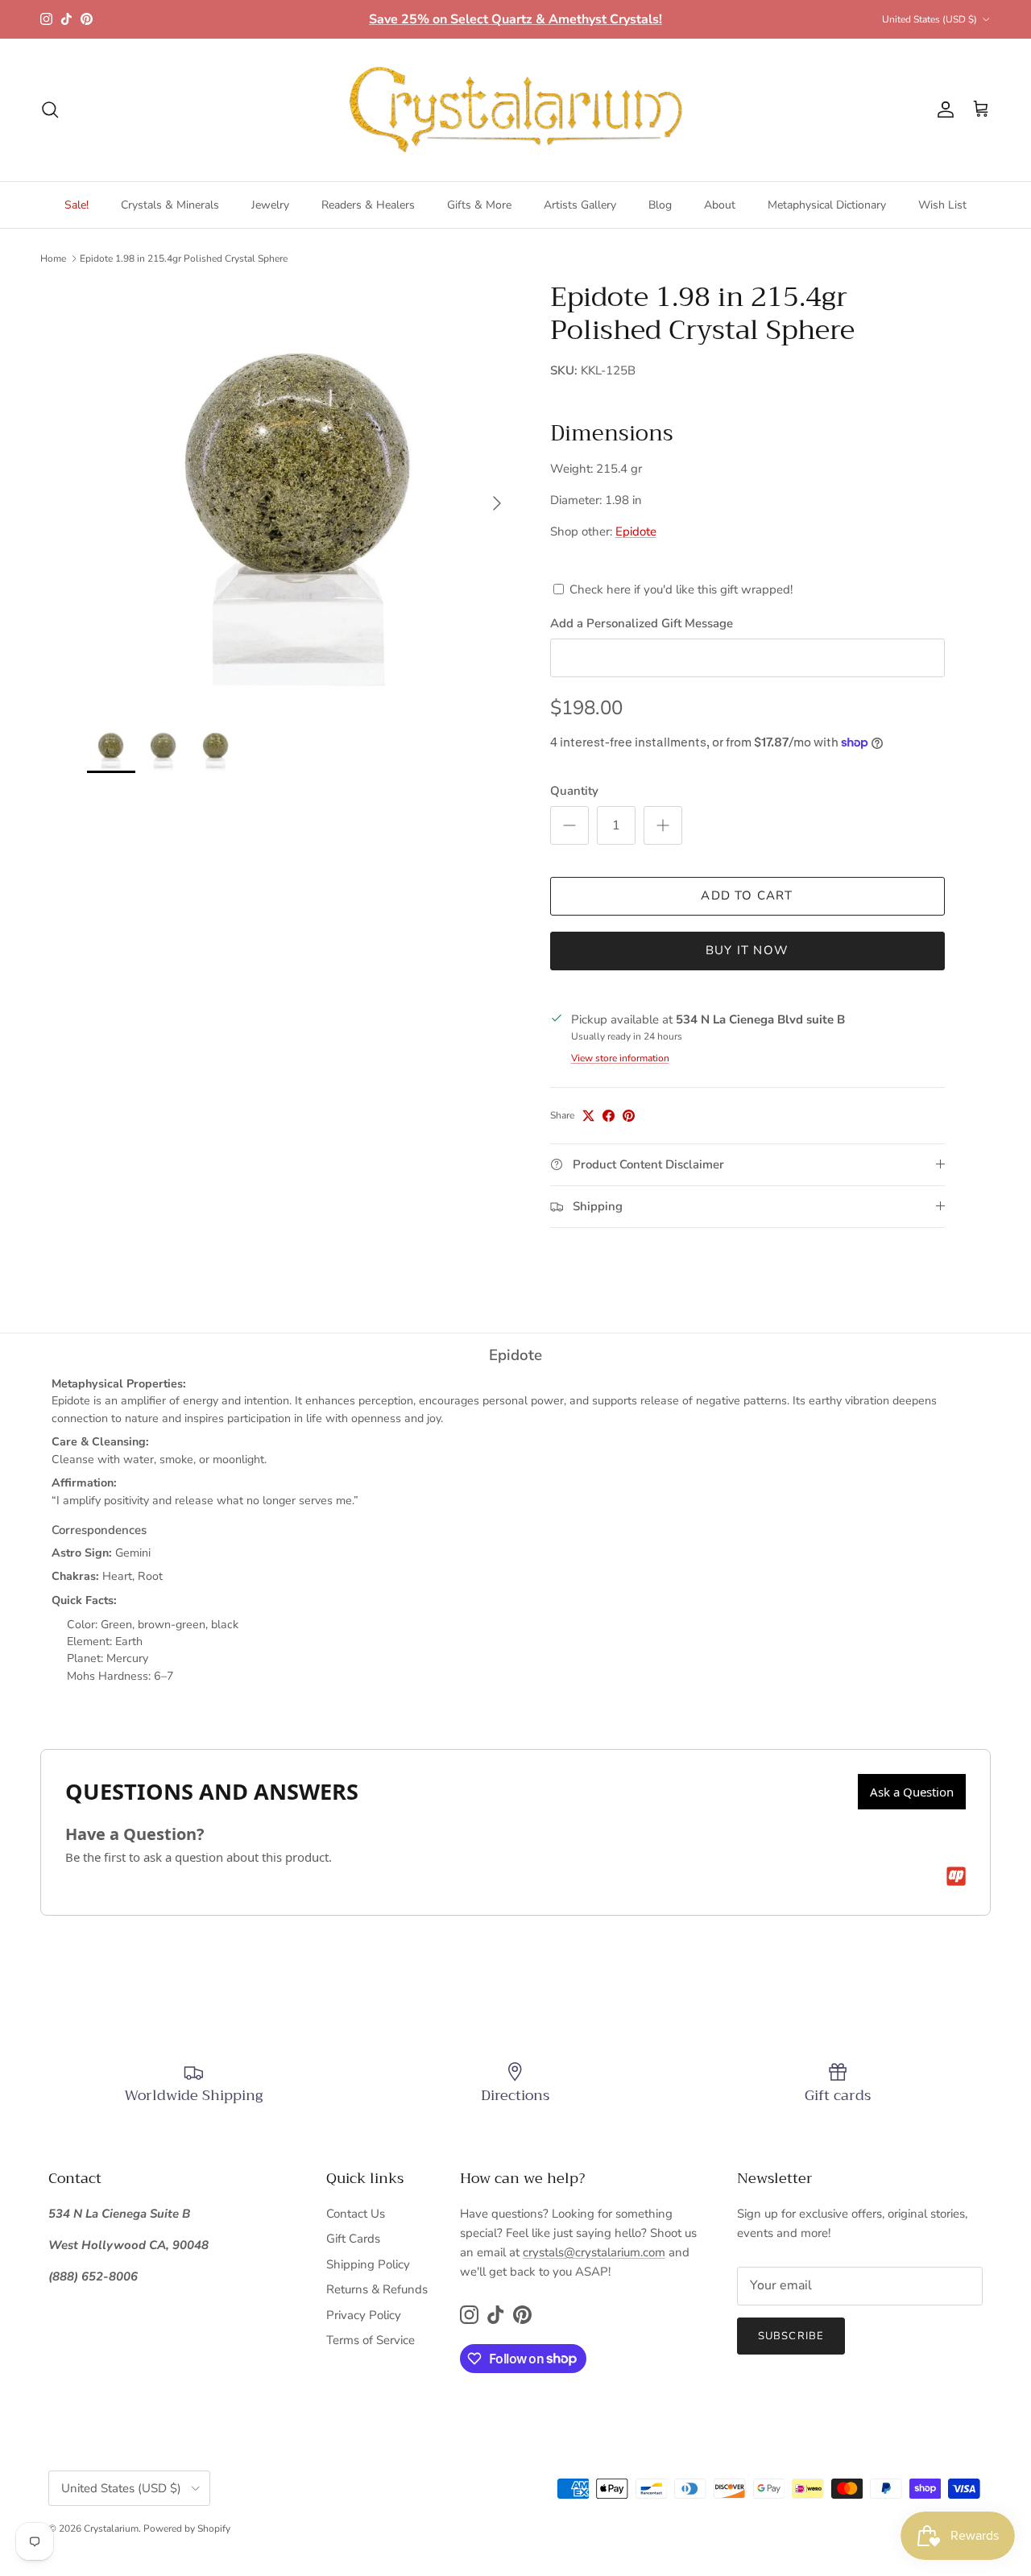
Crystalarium (111, 2528)
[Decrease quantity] (569, 825)
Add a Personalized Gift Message (642, 623)
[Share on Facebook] (609, 1116)
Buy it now (747, 950)
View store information (620, 1058)
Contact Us (356, 2214)
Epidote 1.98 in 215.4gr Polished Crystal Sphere (184, 258)
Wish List (942, 205)
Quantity (574, 791)
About (720, 205)
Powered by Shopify (187, 2528)
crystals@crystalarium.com (594, 2252)
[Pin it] (629, 1116)
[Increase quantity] (663, 825)
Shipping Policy (368, 2264)
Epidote (636, 531)
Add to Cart (747, 895)
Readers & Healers (368, 205)
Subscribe (791, 2336)
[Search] (50, 110)
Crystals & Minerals (170, 205)
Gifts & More (479, 205)
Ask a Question (912, 1792)
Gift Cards (353, 2239)
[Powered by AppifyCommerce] (956, 1876)
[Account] (942, 110)
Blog (660, 205)
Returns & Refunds (377, 2289)
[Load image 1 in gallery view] (301, 495)
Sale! (77, 205)
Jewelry (270, 205)
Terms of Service (371, 2340)
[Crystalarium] (515, 110)
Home (53, 258)
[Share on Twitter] (588, 1116)
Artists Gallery (580, 205)
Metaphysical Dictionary (827, 205)
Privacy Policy (364, 2315)
